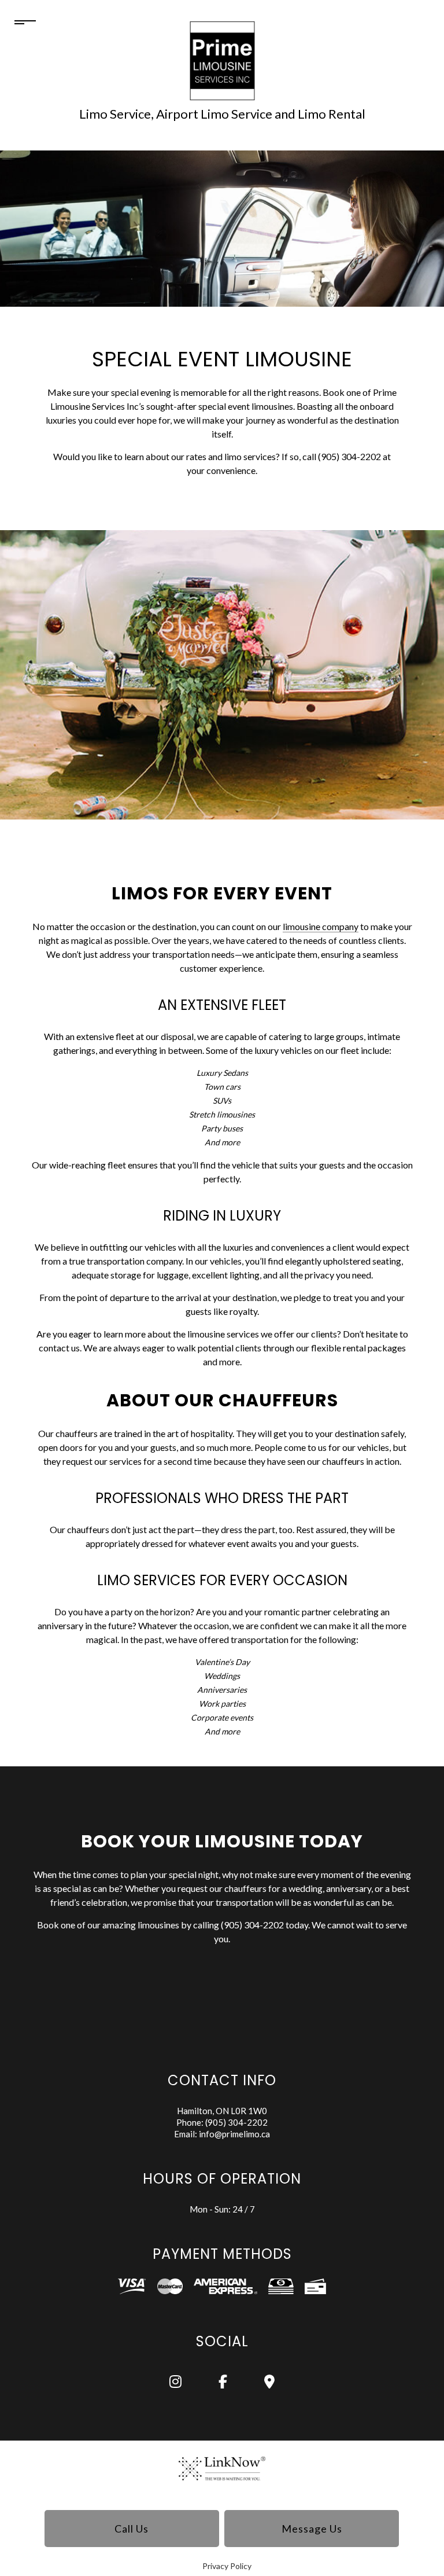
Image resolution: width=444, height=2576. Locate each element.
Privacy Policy (227, 2566)
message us (312, 2529)
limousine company (321, 926)
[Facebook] (223, 2383)
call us (132, 2529)
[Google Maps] (269, 2383)
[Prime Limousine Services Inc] (222, 60)
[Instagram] (176, 2383)
